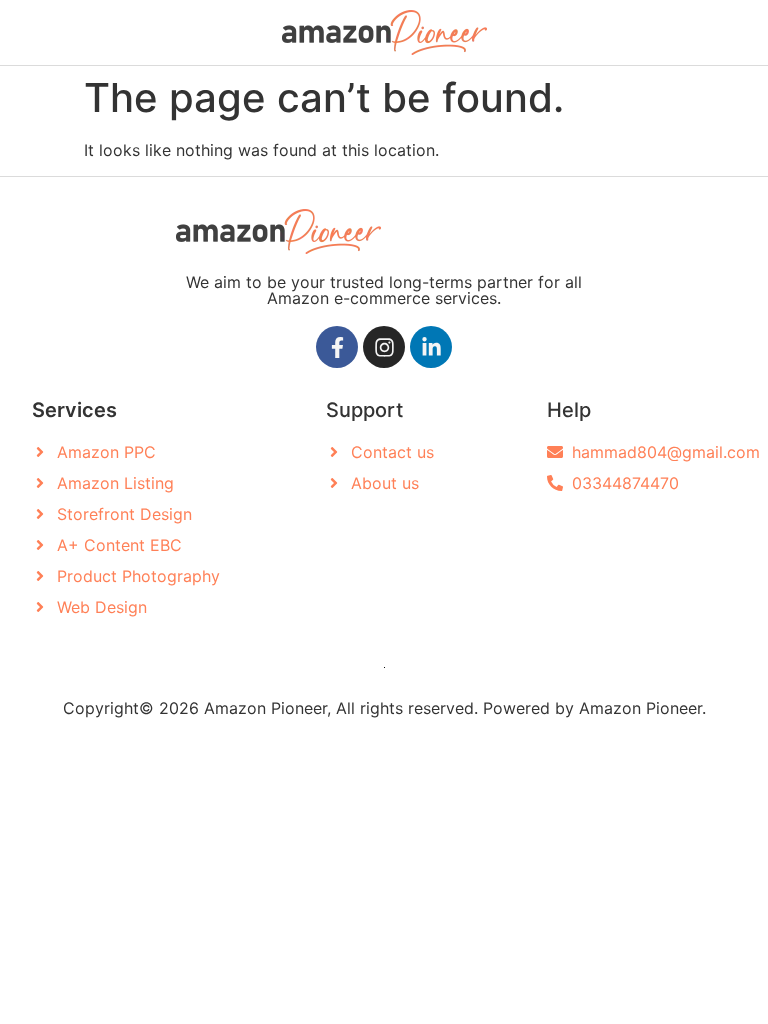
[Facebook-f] (337, 347)
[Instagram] (384, 347)
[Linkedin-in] (431, 347)
